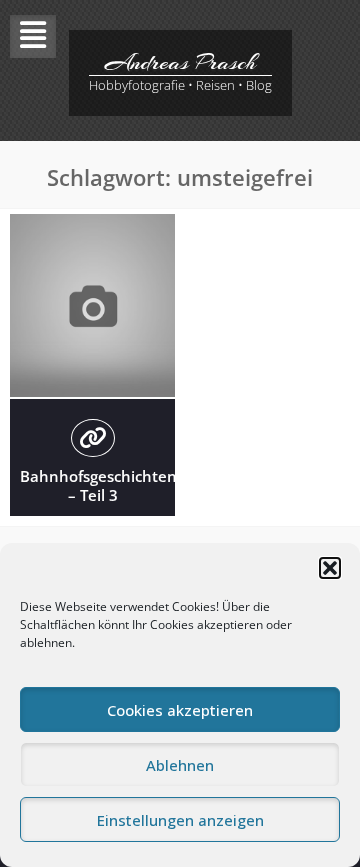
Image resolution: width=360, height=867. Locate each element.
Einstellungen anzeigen (180, 820)
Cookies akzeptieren (180, 710)
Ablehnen (180, 765)
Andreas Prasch (180, 62)
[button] (330, 568)
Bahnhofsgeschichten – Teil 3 (98, 486)
